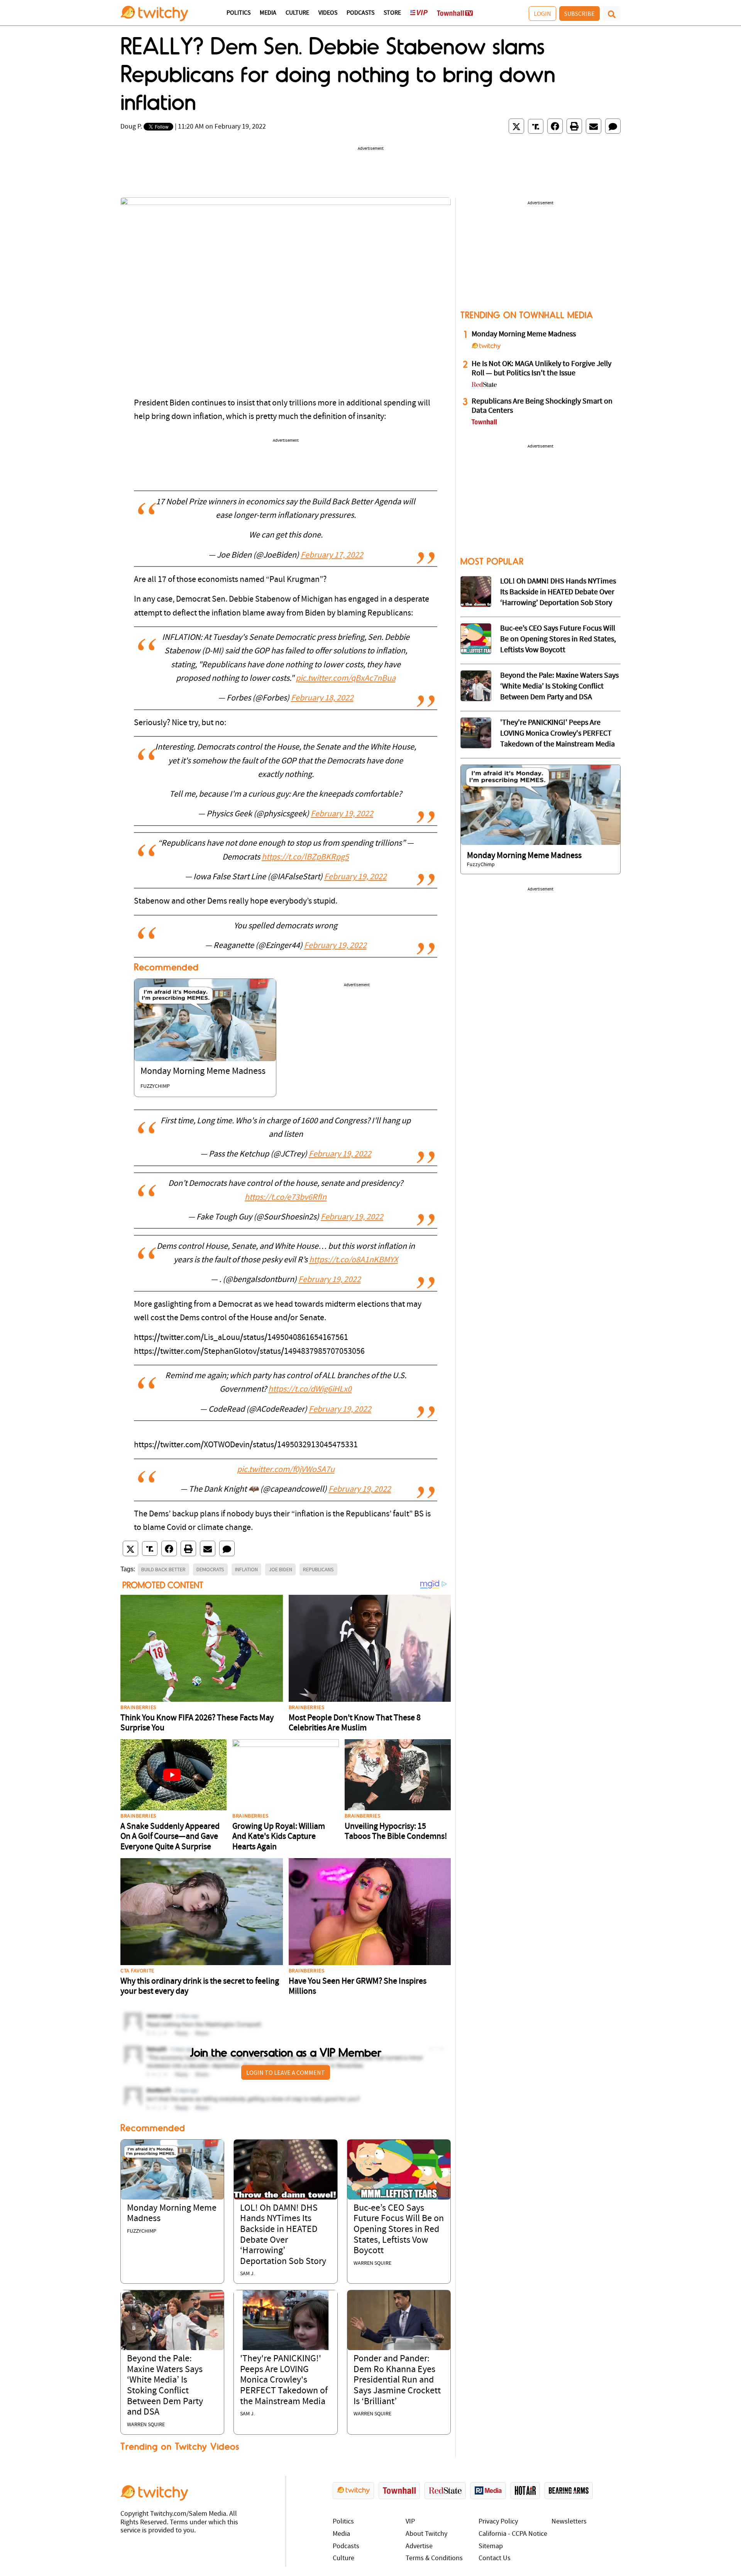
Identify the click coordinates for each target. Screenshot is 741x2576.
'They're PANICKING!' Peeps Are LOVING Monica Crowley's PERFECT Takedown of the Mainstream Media (284, 2380)
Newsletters (569, 2522)
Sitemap (491, 2546)
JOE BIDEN (280, 1569)
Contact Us (495, 2558)
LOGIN (542, 14)
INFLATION (246, 1569)
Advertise (419, 2546)
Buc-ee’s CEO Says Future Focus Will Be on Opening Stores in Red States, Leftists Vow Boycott (399, 2230)
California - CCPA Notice (513, 2534)
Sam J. (247, 2274)
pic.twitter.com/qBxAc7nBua (346, 679)
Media (268, 13)
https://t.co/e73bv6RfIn (286, 1198)
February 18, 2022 (322, 698)
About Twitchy (426, 2534)
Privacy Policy (498, 2522)
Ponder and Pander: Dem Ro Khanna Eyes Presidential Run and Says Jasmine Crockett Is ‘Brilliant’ (397, 2380)
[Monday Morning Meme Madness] (205, 1020)
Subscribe (579, 14)
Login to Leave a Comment (286, 2072)
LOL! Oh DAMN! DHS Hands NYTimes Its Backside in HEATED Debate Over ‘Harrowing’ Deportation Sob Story (558, 592)
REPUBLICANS (318, 1569)
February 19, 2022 (342, 814)
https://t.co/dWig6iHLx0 (310, 1390)
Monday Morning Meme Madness (203, 1072)
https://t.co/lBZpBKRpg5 (305, 857)
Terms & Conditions (434, 2558)
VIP (410, 2522)
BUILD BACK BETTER (163, 1569)
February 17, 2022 (332, 555)
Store (392, 13)
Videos (328, 13)
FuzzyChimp (155, 1086)
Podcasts (360, 13)
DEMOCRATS (210, 1569)
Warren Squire (372, 2263)
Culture (297, 13)
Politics (239, 13)
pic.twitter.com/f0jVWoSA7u (286, 1470)
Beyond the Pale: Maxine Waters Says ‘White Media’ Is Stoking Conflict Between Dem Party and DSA (559, 687)
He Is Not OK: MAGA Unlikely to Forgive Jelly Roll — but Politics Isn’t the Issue (541, 369)
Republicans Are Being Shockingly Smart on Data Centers (542, 406)
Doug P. (131, 127)
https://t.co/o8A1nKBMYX (354, 1260)
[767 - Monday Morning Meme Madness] (541, 805)
